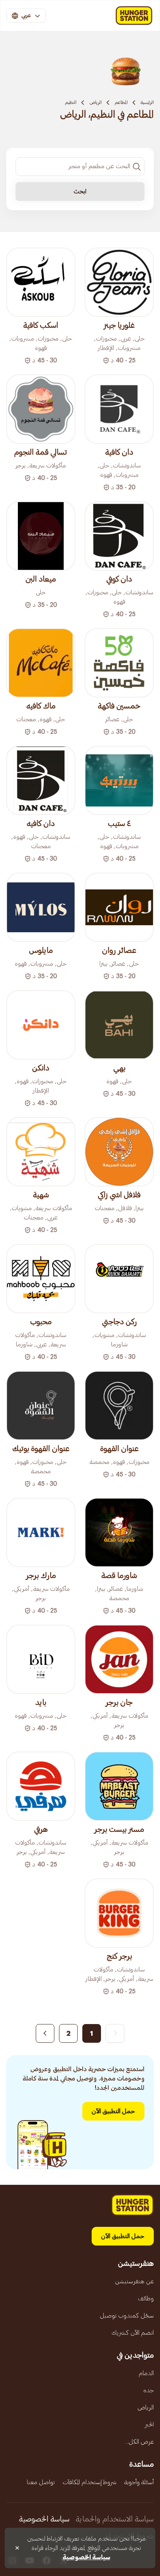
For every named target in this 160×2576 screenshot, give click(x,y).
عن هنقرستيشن (134, 2281)
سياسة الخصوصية (44, 2519)
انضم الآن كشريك (133, 2333)
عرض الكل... (139, 2442)
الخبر (149, 2425)
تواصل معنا (41, 2482)
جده (149, 2390)
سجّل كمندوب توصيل (127, 2316)
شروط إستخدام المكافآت (90, 2482)
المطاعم (121, 102)
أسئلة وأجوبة (139, 2482)
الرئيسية (147, 102)
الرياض (96, 102)
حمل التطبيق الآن (113, 2111)
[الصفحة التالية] (45, 2033)
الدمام (146, 2373)
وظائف (146, 2298)
